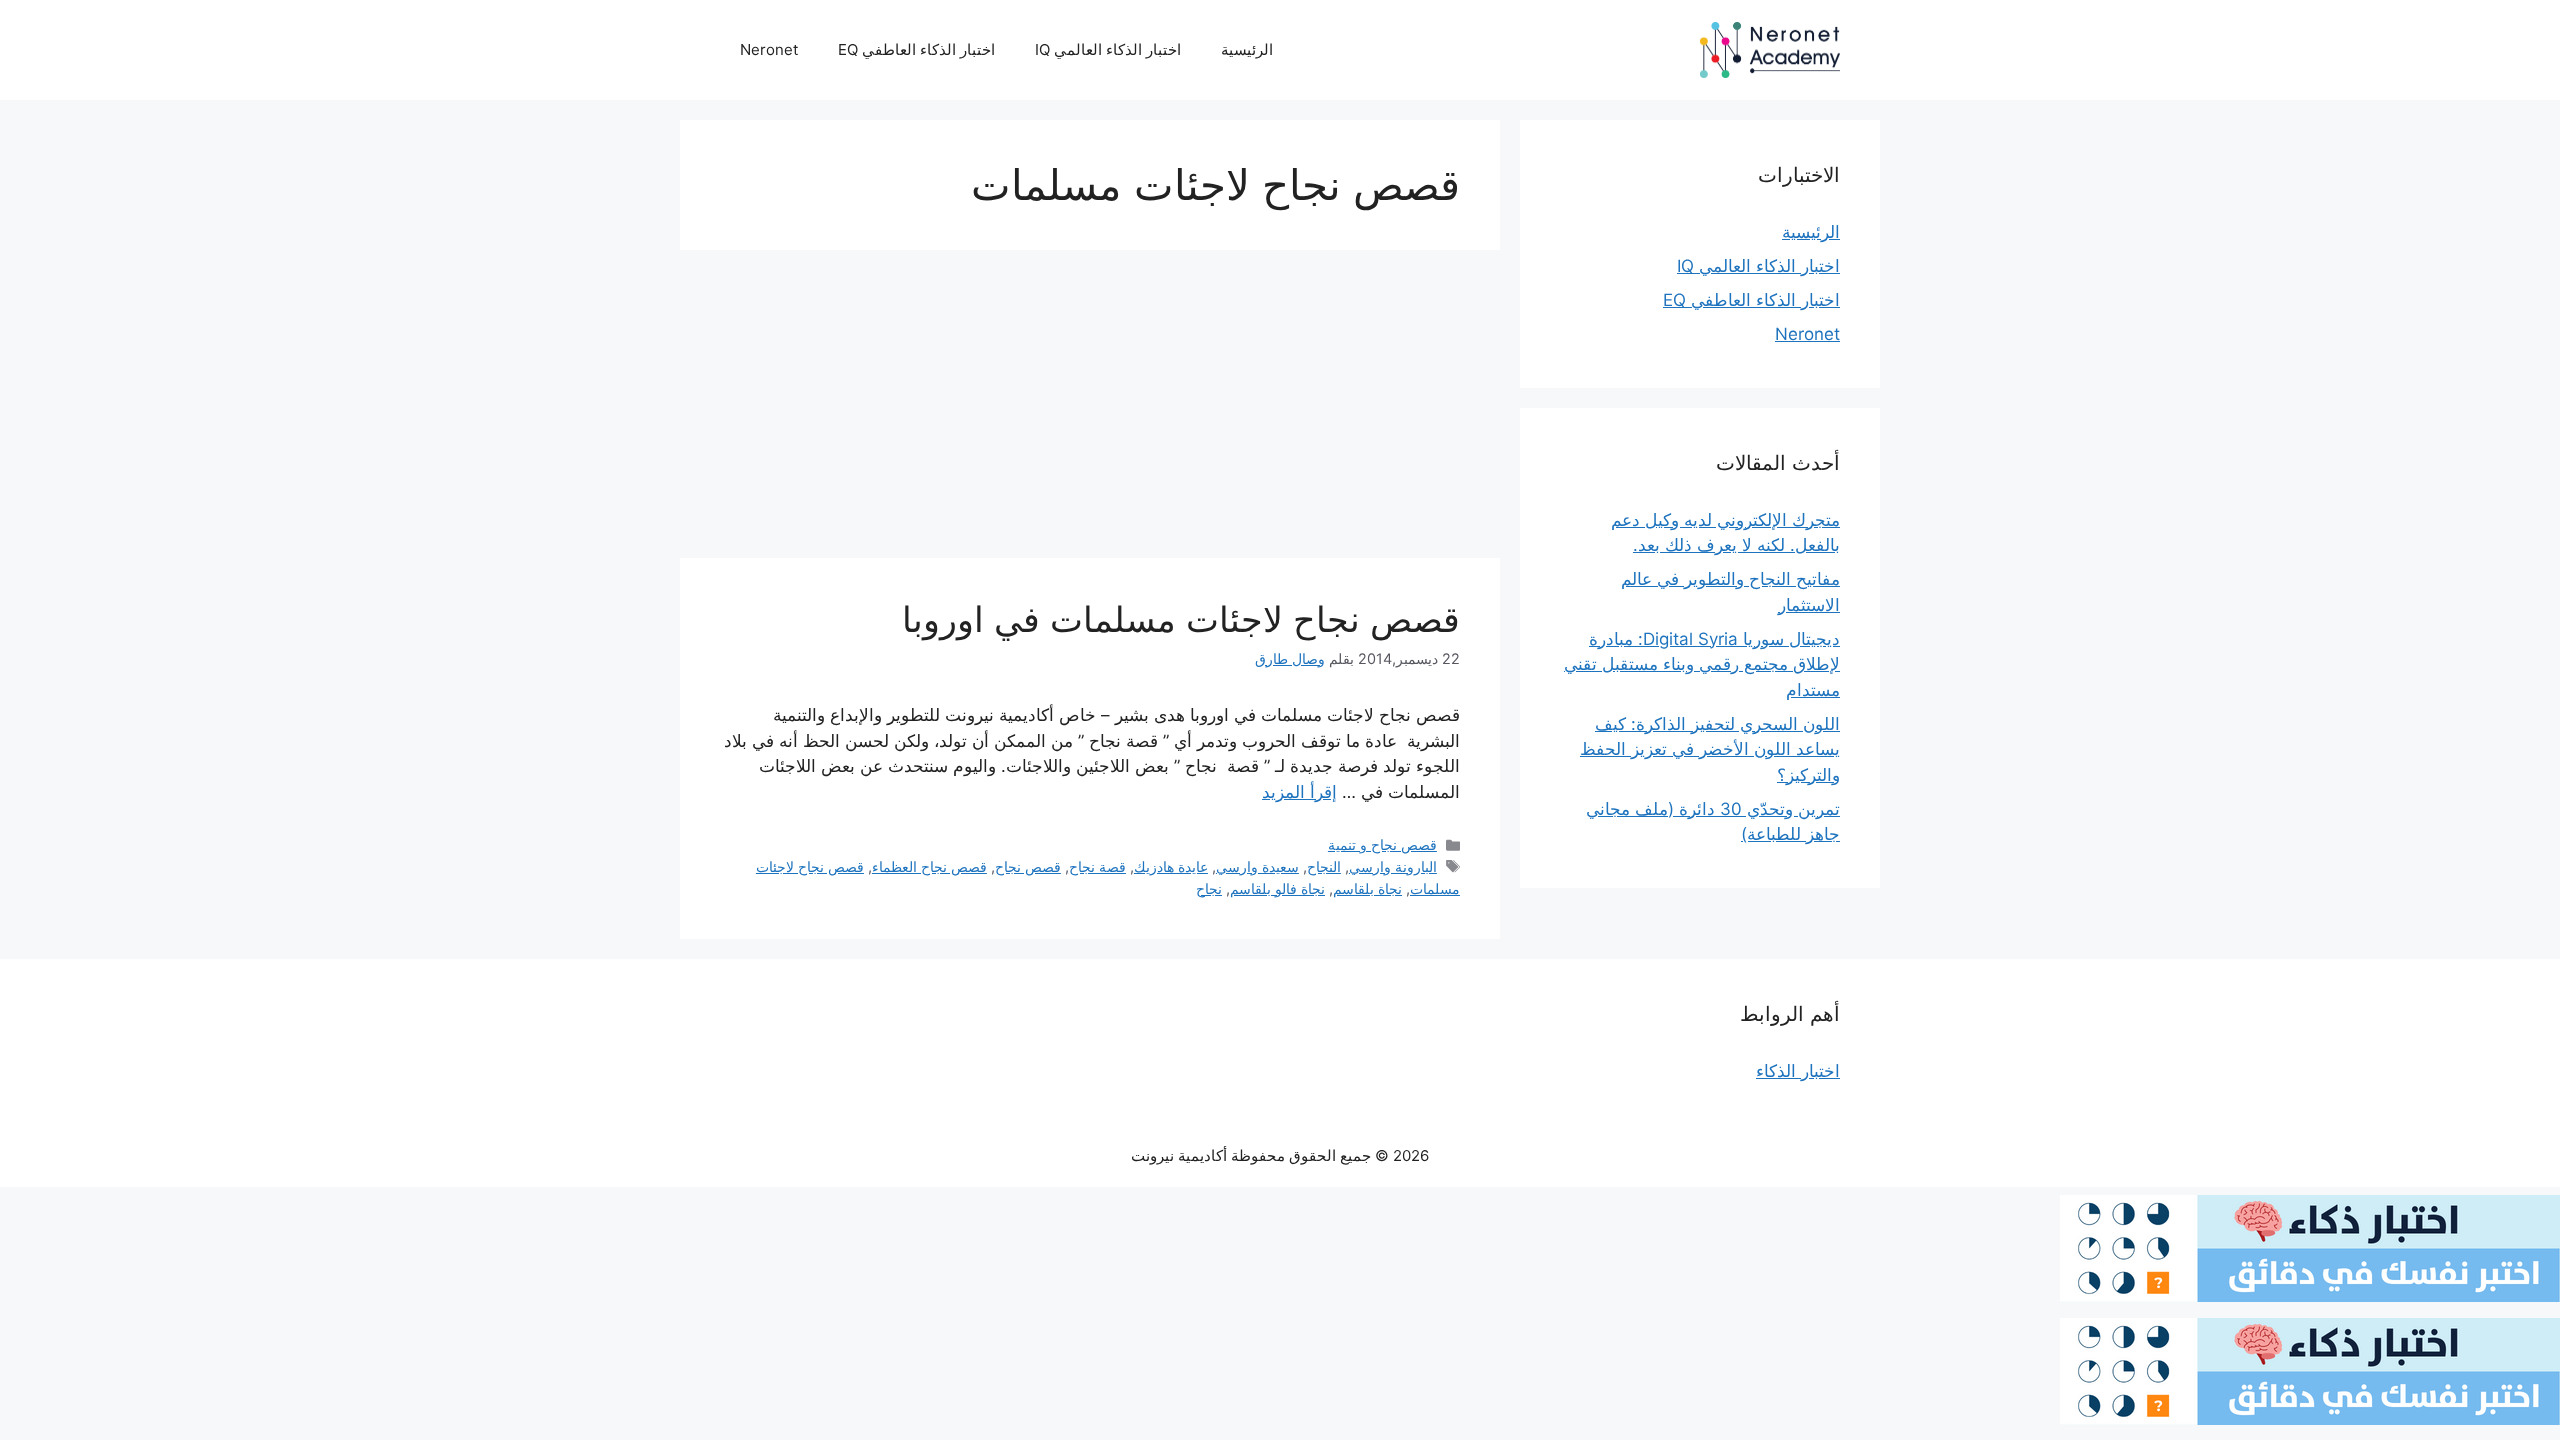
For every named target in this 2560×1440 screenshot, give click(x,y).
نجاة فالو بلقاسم (1277, 888)
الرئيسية (1247, 49)
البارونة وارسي (1393, 866)
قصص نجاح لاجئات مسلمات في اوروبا (1181, 619)
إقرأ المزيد (1299, 792)
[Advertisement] (1090, 410)
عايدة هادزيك (1171, 866)
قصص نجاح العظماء (929, 866)
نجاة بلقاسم (1367, 888)
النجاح (1324, 866)
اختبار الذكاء (1798, 1071)
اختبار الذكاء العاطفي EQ (916, 49)
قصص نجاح (1028, 866)
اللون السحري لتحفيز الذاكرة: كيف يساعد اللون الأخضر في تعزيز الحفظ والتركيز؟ (1710, 749)
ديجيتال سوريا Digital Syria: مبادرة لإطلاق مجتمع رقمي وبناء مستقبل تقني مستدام (1702, 664)
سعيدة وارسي (1257, 866)
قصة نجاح (1097, 866)
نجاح (1209, 888)
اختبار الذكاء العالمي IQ (1108, 49)
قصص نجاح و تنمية (1382, 844)
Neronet (769, 49)
